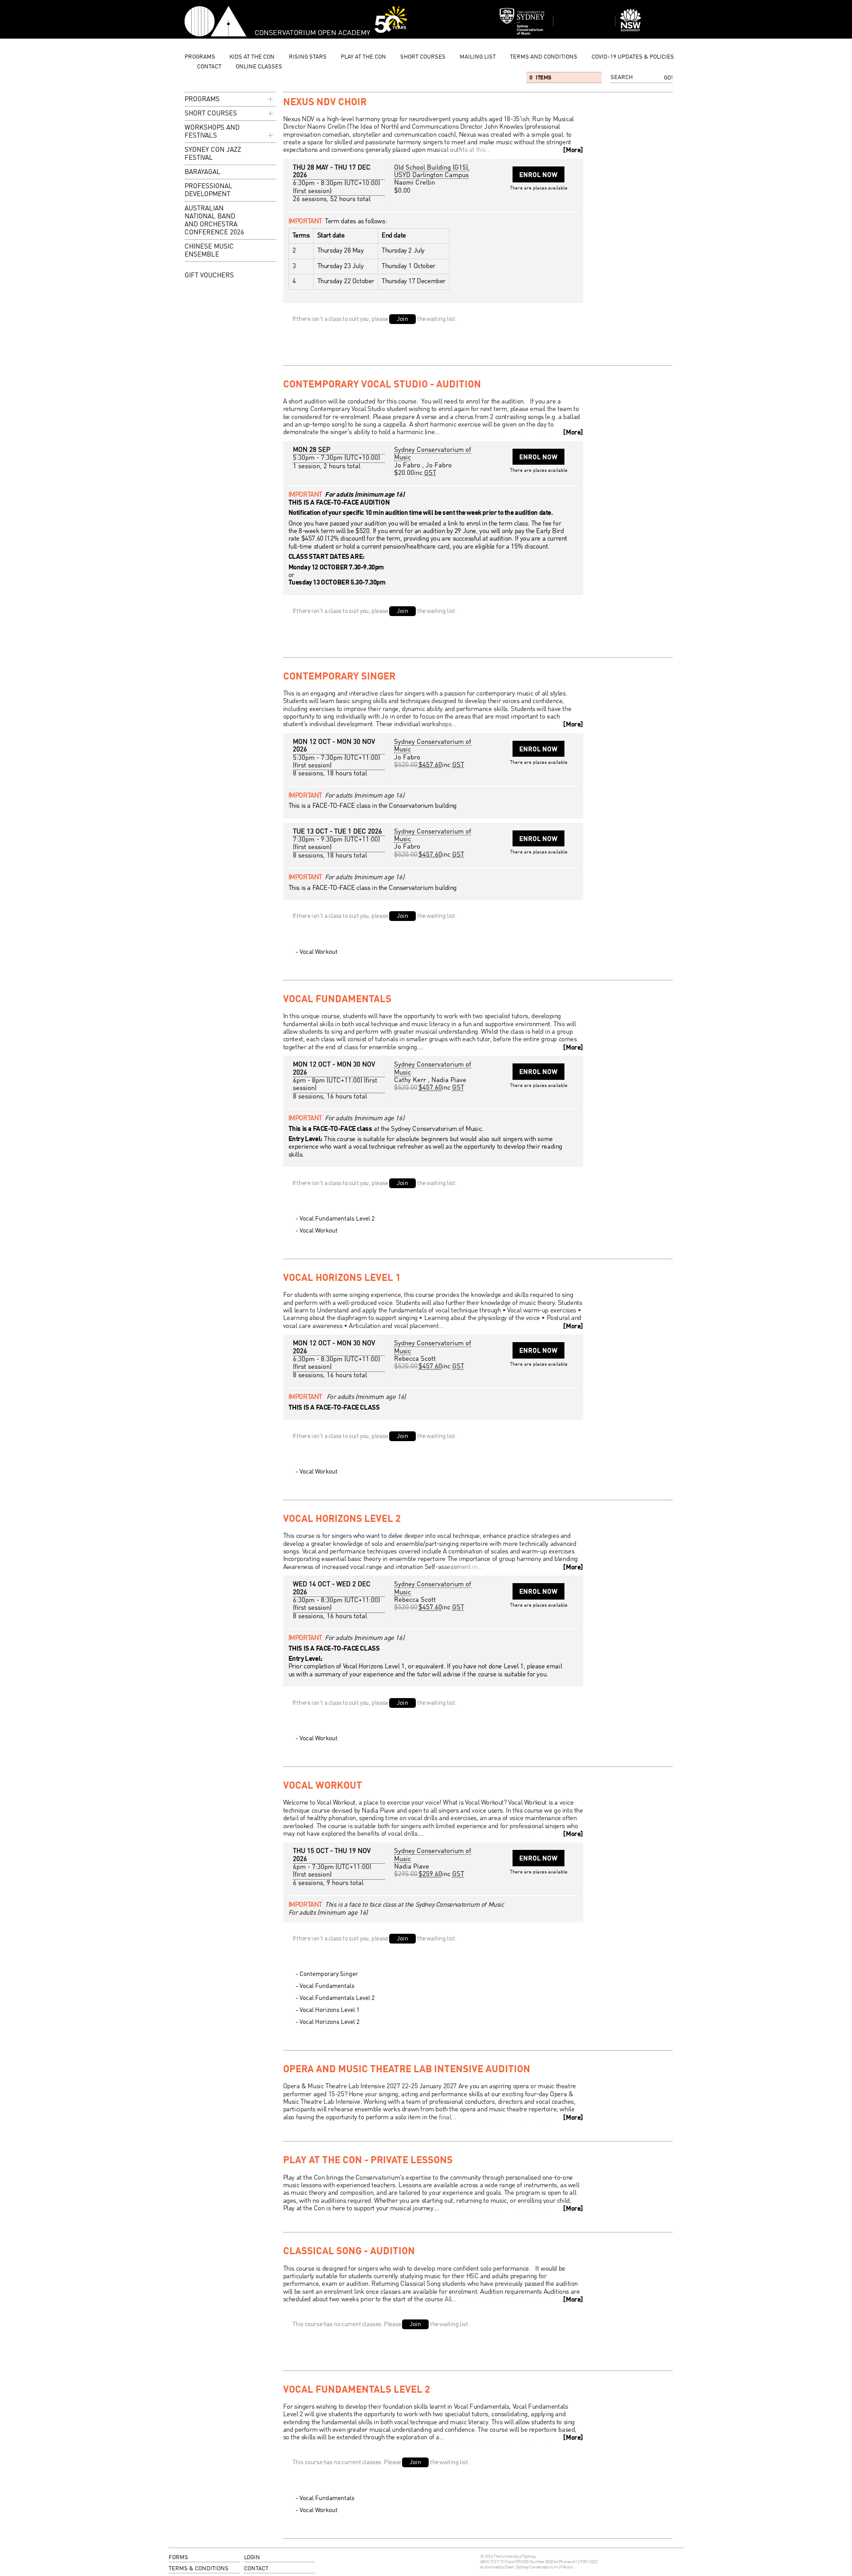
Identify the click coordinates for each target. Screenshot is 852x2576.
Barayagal (203, 172)
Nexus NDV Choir (325, 103)
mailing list (478, 57)
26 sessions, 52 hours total (332, 199)
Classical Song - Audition (349, 2252)
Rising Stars (308, 57)
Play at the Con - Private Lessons (368, 2161)
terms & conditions (199, 2569)
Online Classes (259, 67)
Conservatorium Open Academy (215, 21)
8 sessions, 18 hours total (330, 774)
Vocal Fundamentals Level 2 (337, 1219)
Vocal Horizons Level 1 (342, 1278)
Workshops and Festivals (212, 132)
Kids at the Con (252, 57)
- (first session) (336, 187)
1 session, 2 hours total (327, 466)
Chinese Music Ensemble (209, 251)
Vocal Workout (319, 952)
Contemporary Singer (339, 677)
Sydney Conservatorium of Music (522, 21)
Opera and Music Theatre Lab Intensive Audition (407, 2070)
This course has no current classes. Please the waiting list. (381, 2324)
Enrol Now (538, 175)
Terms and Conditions (544, 57)
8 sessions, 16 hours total (330, 1097)
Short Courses (423, 57)
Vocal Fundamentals (337, 1000)
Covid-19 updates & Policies (633, 57)
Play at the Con (363, 57)
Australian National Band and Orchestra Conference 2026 (214, 221)
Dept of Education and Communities (646, 21)
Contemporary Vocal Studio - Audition (382, 385)
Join (402, 319)
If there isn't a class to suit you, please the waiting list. (375, 319)
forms (178, 2558)
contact (209, 67)
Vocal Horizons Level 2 (342, 1519)
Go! (668, 78)
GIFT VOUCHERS (209, 276)
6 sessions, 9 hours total (328, 1883)
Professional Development (209, 191)
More (573, 150)
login (252, 2558)
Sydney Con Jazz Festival (213, 154)
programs (200, 57)
